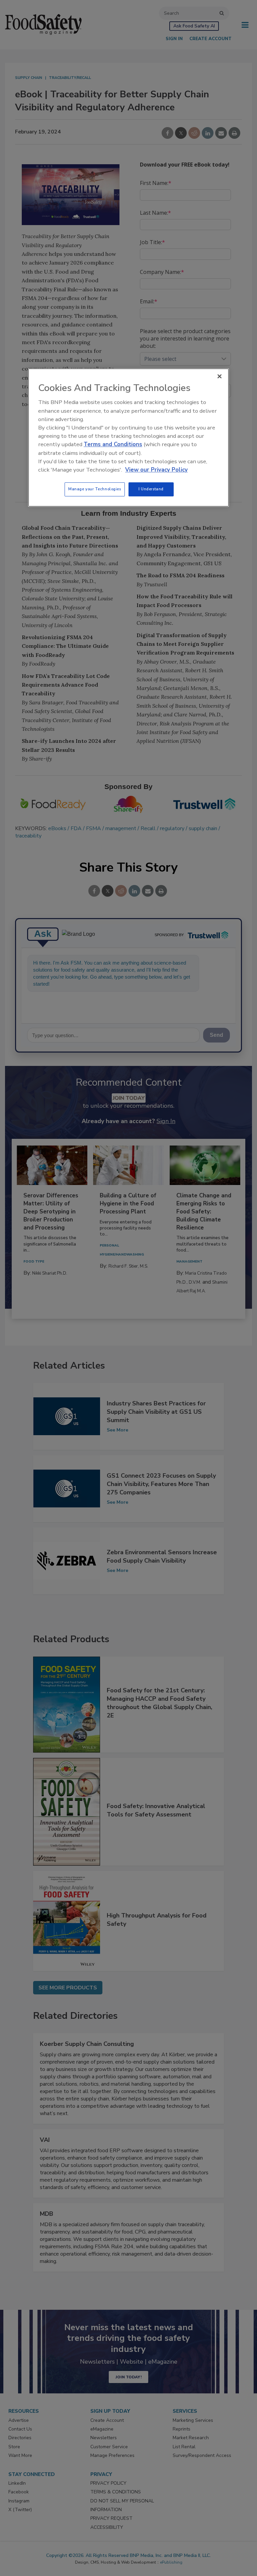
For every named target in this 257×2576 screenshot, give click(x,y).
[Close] (220, 377)
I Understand (151, 489)
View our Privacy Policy (156, 470)
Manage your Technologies (95, 489)
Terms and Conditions (113, 445)
